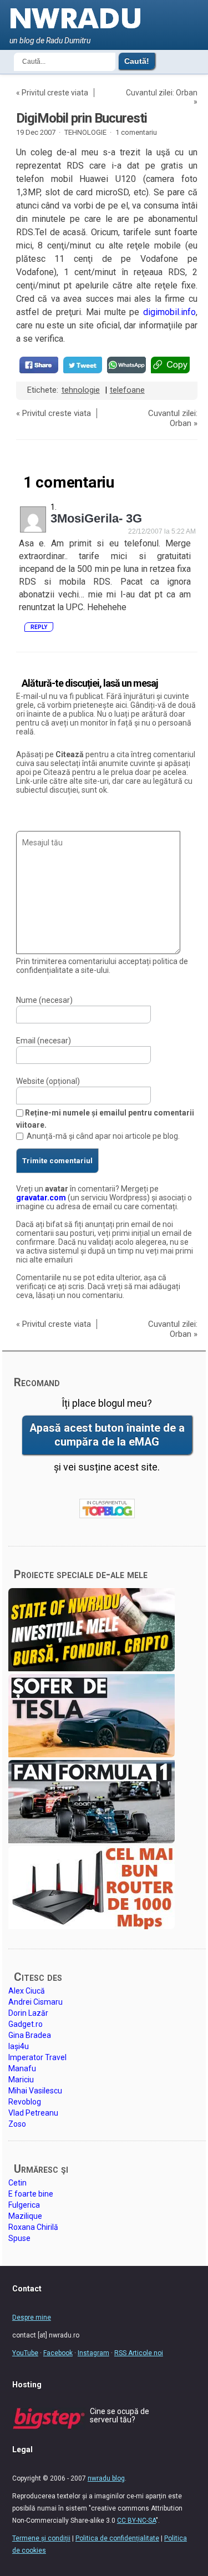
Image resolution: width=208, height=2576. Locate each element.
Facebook (58, 2353)
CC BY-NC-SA (136, 2521)
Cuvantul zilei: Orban (162, 93)
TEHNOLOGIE (85, 132)
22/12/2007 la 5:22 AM (162, 531)
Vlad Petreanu (33, 2113)
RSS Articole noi (139, 2353)
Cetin (17, 2183)
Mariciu (21, 2080)
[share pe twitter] (83, 365)
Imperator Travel (37, 2057)
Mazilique (25, 2216)
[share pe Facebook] (39, 365)
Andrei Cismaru (35, 2002)
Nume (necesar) (44, 1000)
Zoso (17, 2124)
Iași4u (19, 2046)
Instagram (93, 2353)
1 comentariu (136, 132)
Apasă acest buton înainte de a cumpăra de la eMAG (107, 1435)
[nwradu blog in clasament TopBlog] (107, 1508)
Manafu (22, 2068)
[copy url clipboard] (170, 365)
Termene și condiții (41, 2538)
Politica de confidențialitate (117, 2538)
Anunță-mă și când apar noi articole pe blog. (103, 1136)
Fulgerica (24, 2205)
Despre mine (32, 2318)
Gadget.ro (26, 2024)
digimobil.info (169, 312)
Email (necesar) (44, 1041)
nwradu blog (106, 2478)
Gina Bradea (30, 2035)
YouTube (25, 2353)
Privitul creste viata (55, 93)
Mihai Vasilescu (35, 2091)
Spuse (19, 2238)
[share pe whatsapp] (126, 365)
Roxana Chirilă (33, 2227)
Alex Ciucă (27, 1991)
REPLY (39, 627)
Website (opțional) (48, 1081)
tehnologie (81, 390)
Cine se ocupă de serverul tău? (120, 2415)
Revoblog (25, 2102)
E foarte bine (31, 2194)
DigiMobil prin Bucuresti (82, 118)
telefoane (127, 390)
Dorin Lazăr (28, 2013)
